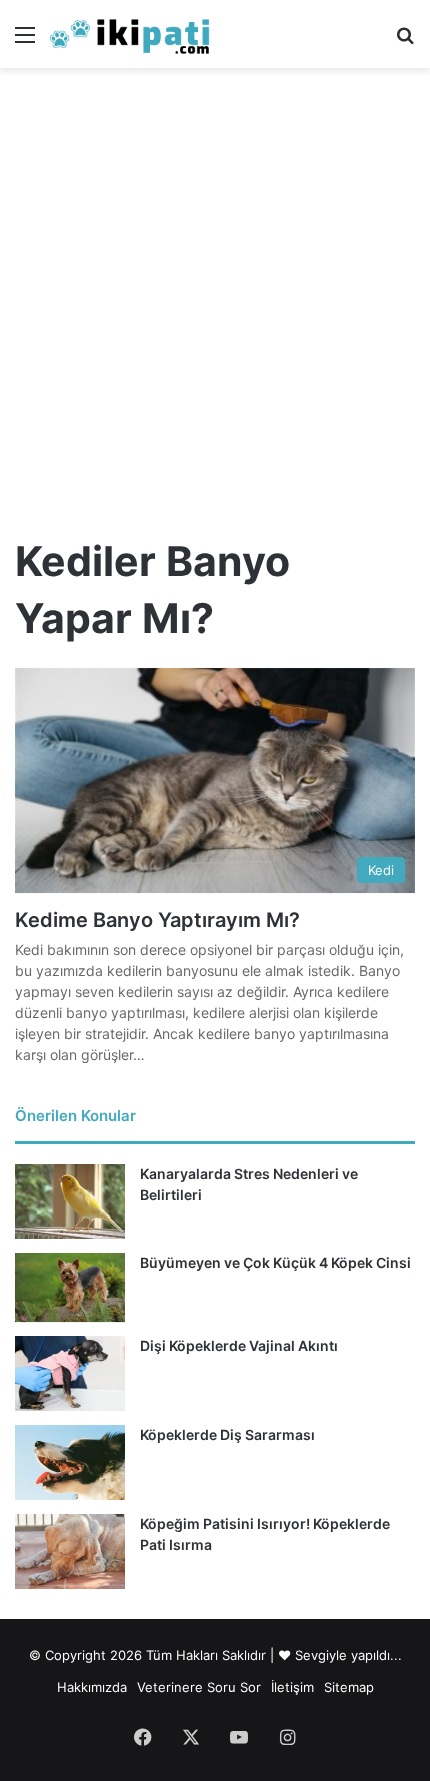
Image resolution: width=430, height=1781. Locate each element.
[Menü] (25, 41)
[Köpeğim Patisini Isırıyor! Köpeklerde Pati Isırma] (70, 1551)
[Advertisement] (215, 293)
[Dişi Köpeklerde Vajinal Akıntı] (70, 1373)
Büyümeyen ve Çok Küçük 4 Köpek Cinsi (275, 1262)
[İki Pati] (130, 34)
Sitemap (349, 1687)
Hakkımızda (92, 1687)
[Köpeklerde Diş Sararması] (70, 1462)
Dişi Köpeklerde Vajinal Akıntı (239, 1345)
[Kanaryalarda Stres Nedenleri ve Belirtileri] (70, 1201)
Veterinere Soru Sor (199, 1687)
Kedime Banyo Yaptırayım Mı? (157, 920)
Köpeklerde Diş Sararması (227, 1434)
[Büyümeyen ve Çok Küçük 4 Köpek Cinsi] (70, 1287)
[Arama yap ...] (405, 41)
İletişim (292, 1687)
